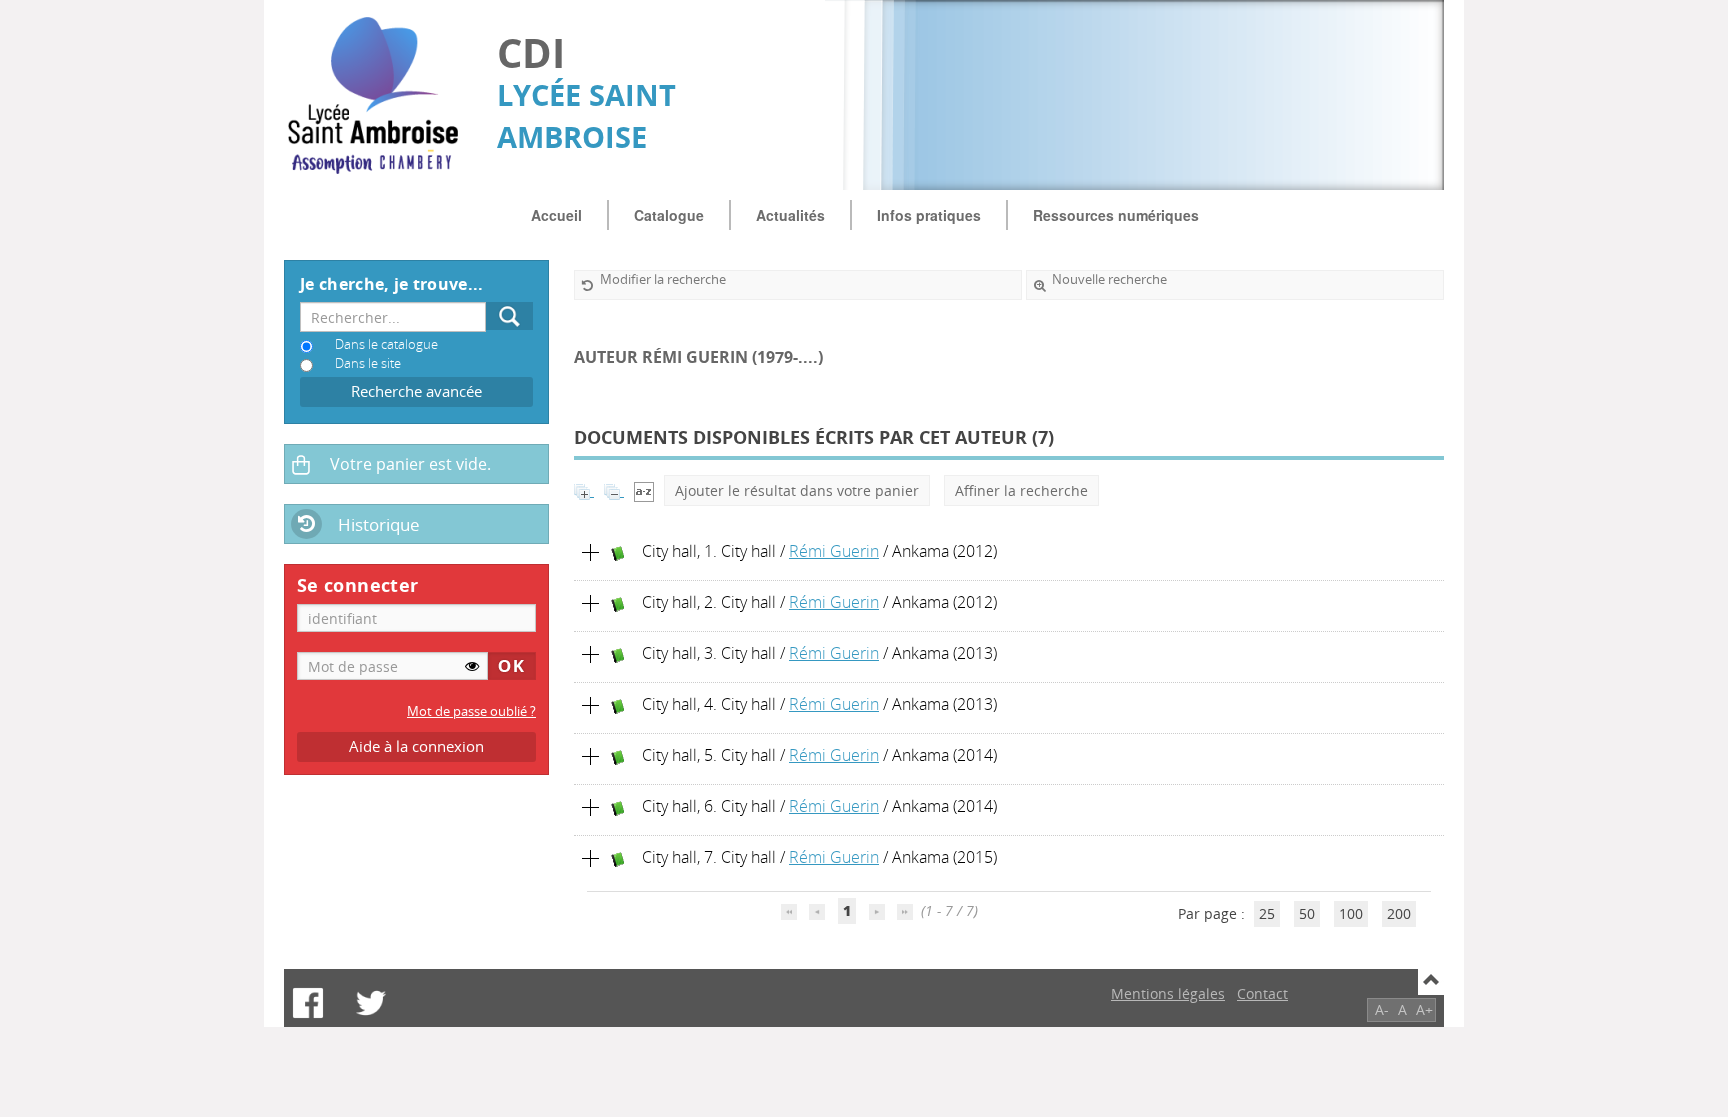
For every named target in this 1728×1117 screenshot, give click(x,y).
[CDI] (380, 95)
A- (1382, 1009)
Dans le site (368, 363)
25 (1267, 913)
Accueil (556, 215)
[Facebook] (308, 1003)
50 (1307, 913)
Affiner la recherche (1021, 490)
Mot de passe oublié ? (471, 711)
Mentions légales (1168, 993)
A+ (1424, 1009)
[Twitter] (371, 1003)
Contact (1262, 993)
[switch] (472, 666)
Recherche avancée (416, 391)
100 (1351, 913)
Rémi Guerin (834, 551)
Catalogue (669, 215)
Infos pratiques (929, 215)
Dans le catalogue (386, 344)
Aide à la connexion (416, 746)
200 (1399, 913)
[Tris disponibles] (644, 490)
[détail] (591, 553)
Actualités (790, 215)
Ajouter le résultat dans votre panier (797, 490)
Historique (379, 524)
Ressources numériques (1116, 215)
